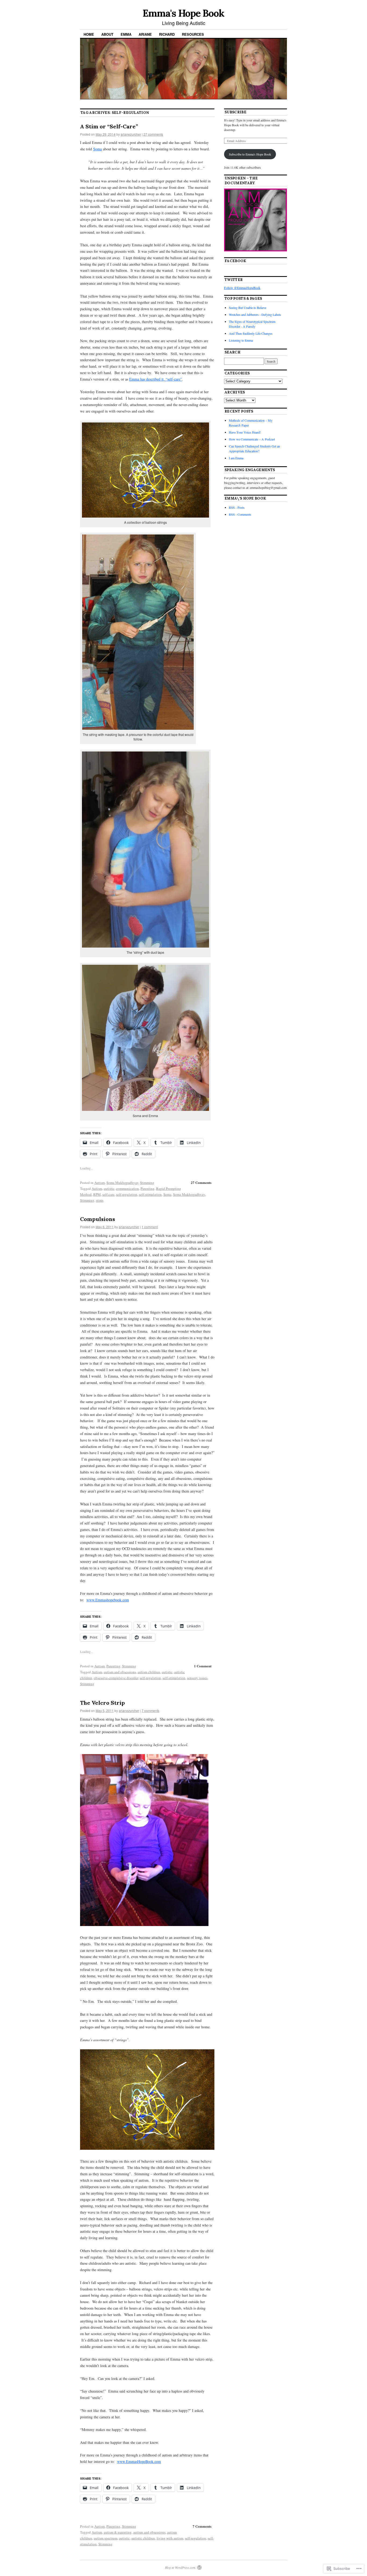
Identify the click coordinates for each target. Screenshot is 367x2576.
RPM (97, 1194)
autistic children (143, 2538)
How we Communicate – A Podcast (252, 439)
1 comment (150, 1227)
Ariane (145, 34)
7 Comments (202, 2526)
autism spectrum (106, 2538)
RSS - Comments (240, 514)
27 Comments (201, 1182)
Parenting (147, 1188)
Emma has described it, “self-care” (156, 379)
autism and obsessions (120, 1672)
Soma (98, 149)
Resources (193, 34)
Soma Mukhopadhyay (122, 1183)
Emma (126, 34)
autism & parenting (118, 2532)
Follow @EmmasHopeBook (242, 288)
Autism (100, 1183)
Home (89, 34)
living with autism (170, 2538)
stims (100, 1200)
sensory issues (197, 1678)
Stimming (147, 1183)
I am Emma (236, 458)
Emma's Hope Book (183, 13)
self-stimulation (150, 1194)
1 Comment (203, 1666)
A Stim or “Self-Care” (109, 126)
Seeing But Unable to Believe (248, 308)
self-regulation (127, 1194)
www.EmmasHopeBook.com (139, 2461)
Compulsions (98, 1219)
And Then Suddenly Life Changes (251, 333)
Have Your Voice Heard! (245, 432)
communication (127, 1188)
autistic (109, 1188)
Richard (167, 34)
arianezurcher (131, 134)
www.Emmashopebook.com (108, 1600)
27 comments (153, 134)
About (107, 34)
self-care (108, 1194)
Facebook (235, 261)
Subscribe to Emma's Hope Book (250, 154)
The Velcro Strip (102, 1703)
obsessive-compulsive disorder (116, 1678)
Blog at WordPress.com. (181, 2567)
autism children (149, 1672)
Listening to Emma (241, 340)
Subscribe (235, 112)
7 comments (150, 1710)
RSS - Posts (237, 507)
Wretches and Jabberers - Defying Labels (255, 315)
